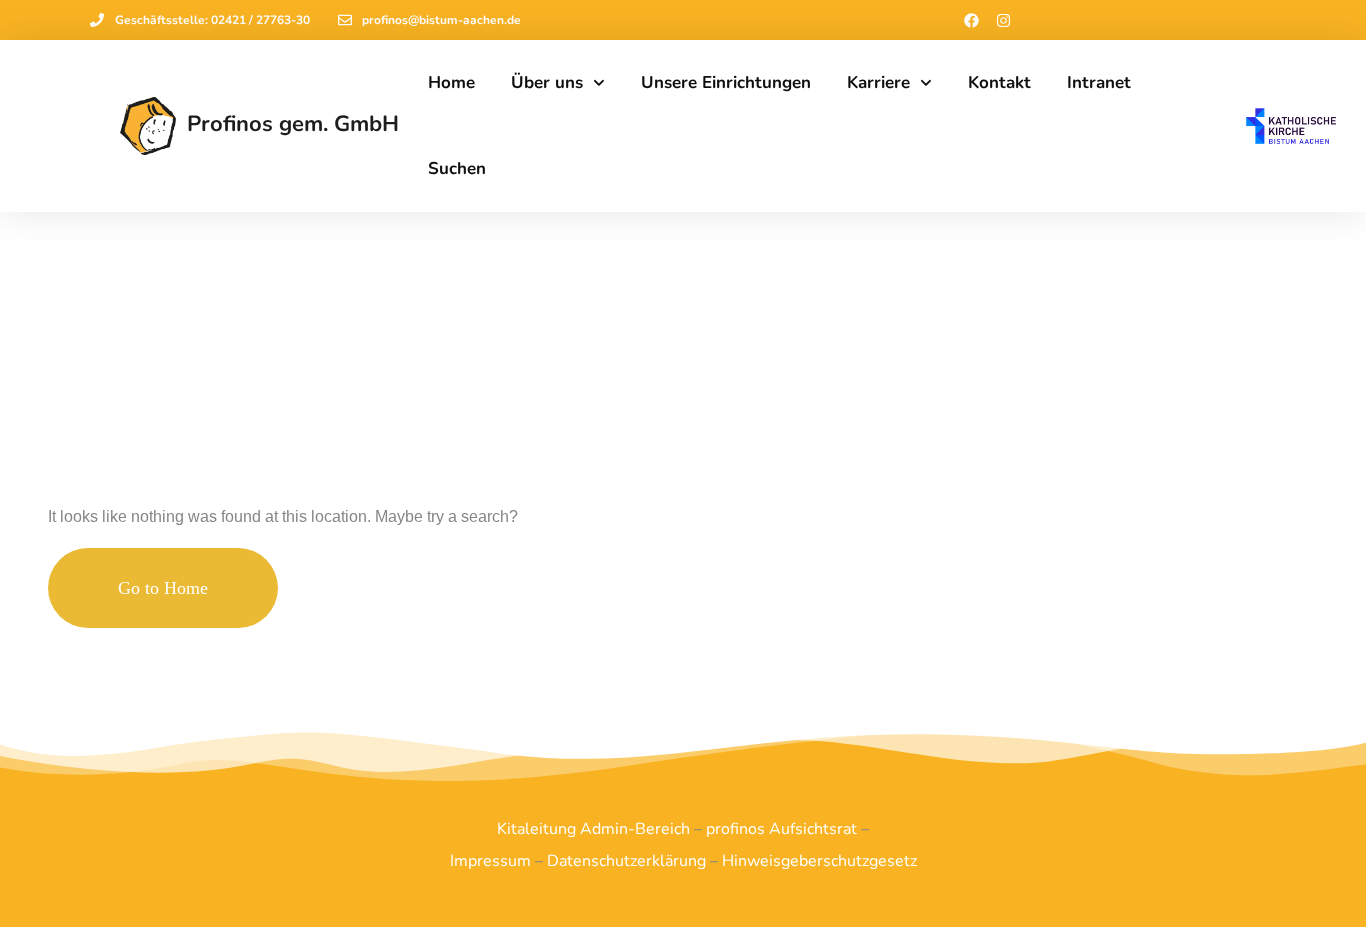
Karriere (878, 82)
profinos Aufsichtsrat (781, 829)
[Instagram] (1003, 20)
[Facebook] (971, 20)
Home (451, 82)
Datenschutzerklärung (626, 861)
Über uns (547, 82)
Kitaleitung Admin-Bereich (593, 829)
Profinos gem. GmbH (293, 124)
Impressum (490, 861)
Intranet (1099, 82)
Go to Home (163, 588)
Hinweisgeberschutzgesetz (819, 861)
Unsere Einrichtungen (726, 82)
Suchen (457, 168)
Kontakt (999, 82)
